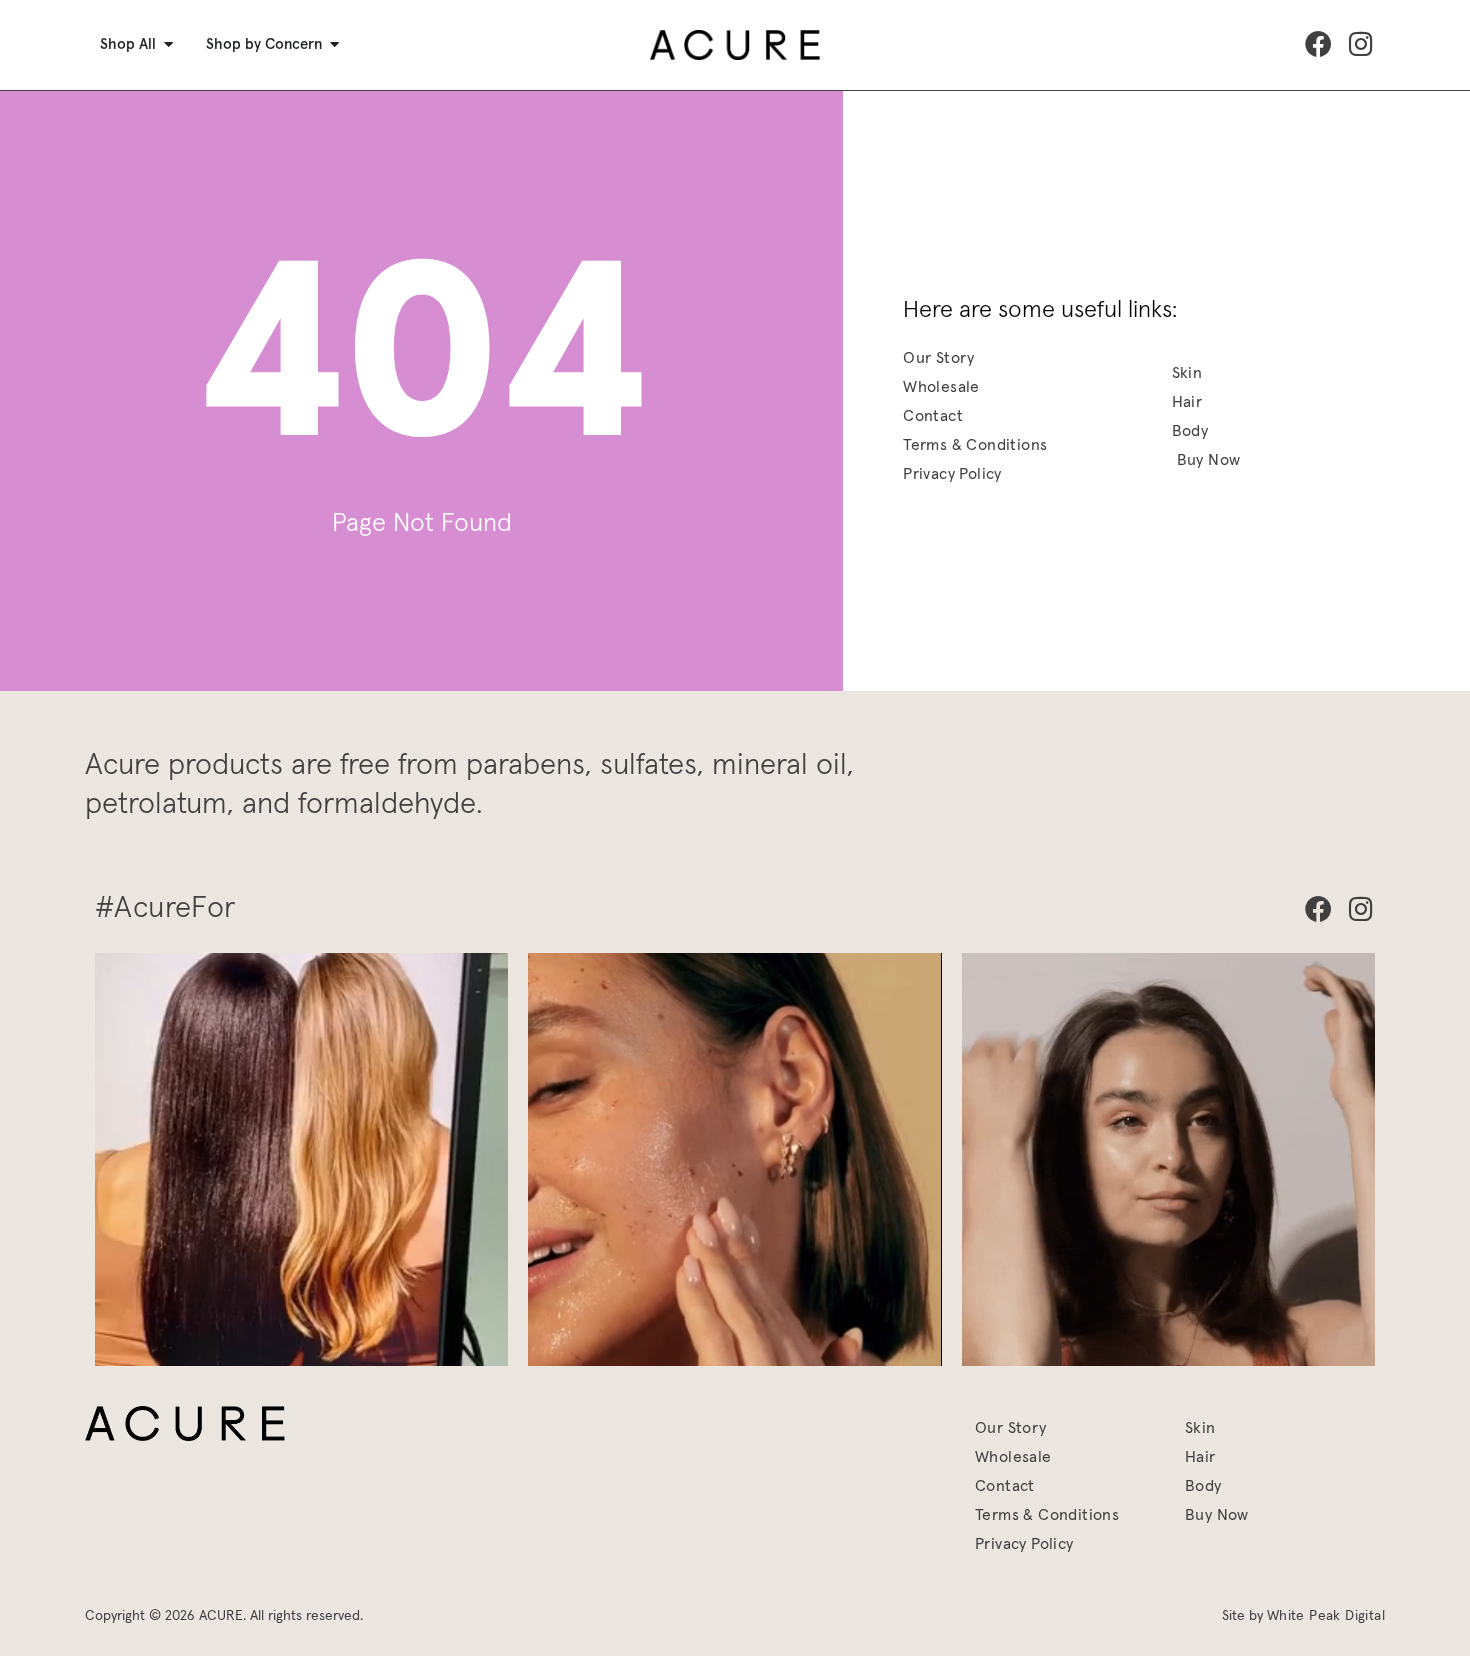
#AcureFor (165, 908)
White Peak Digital (1326, 1616)
